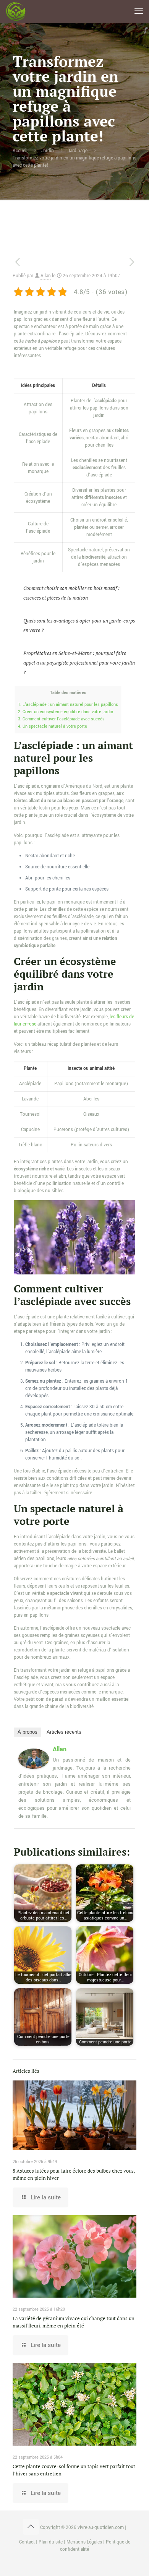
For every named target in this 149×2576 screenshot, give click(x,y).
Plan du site (51, 2542)
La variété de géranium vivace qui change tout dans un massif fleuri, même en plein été (74, 2322)
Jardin (48, 151)
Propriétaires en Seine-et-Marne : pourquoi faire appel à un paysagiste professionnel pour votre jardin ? (79, 663)
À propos (28, 1732)
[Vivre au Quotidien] (16, 11)
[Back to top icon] (31, 2527)
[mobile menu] (139, 11)
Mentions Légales (84, 2542)
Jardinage (78, 151)
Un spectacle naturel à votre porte (53, 726)
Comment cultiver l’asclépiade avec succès (61, 719)
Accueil (20, 151)
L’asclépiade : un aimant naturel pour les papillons (68, 704)
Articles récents (64, 1732)
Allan (46, 276)
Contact (27, 2542)
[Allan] (34, 1767)
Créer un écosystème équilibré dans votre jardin (66, 712)
